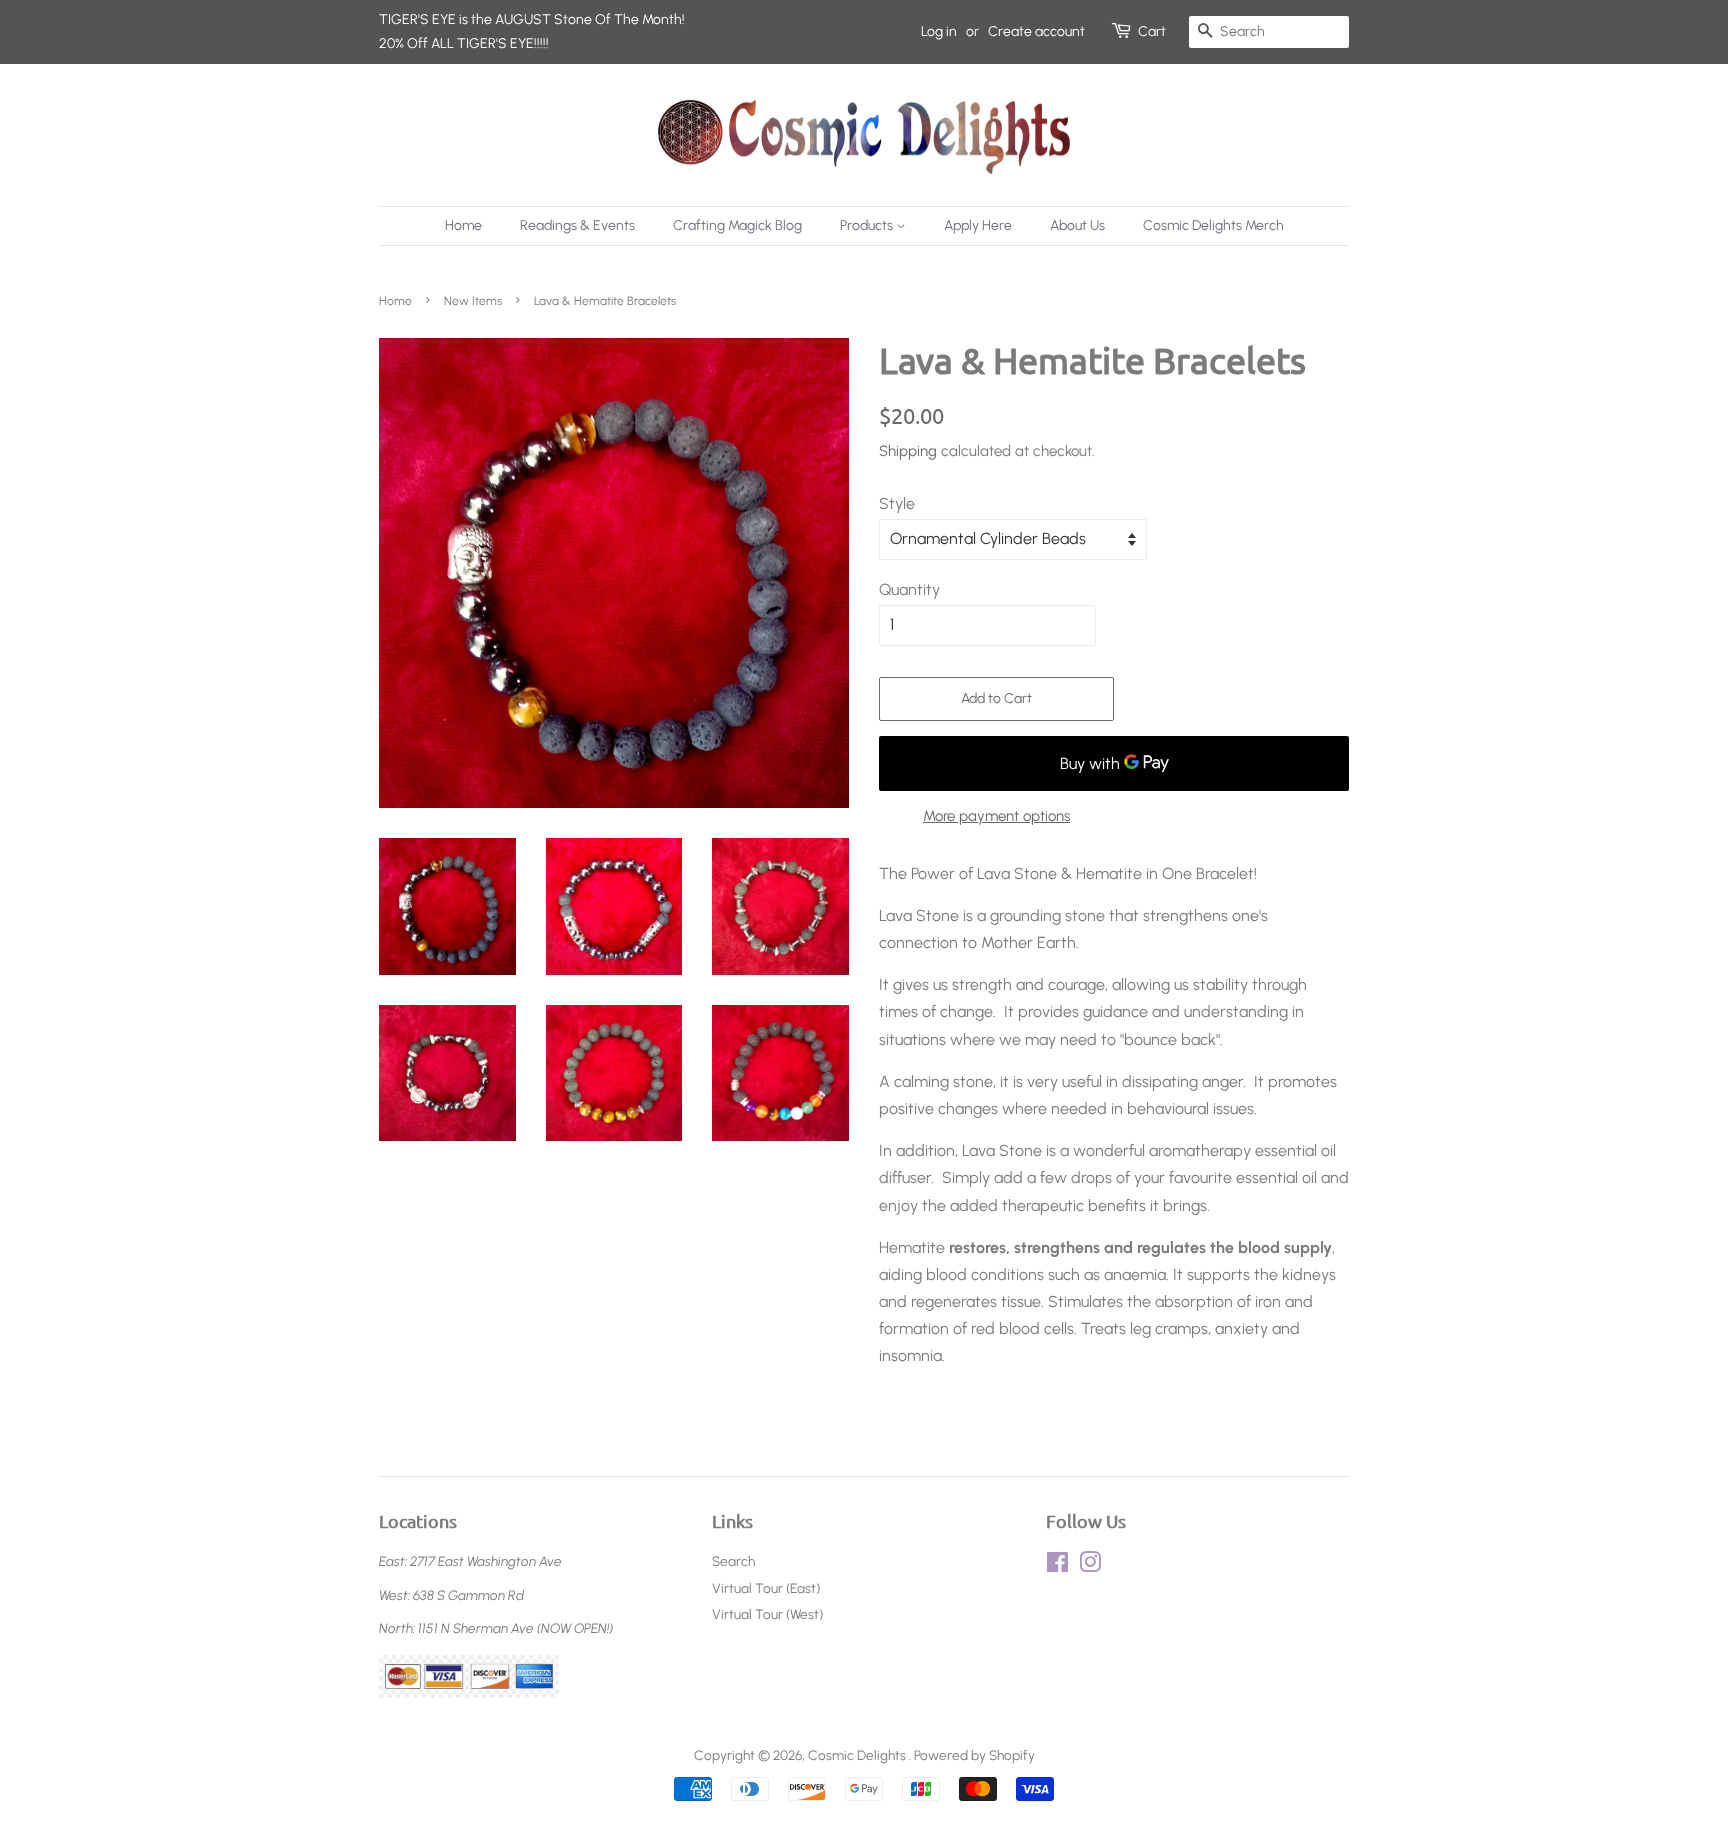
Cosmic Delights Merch (1213, 225)
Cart (1152, 31)
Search (733, 1561)
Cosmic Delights (858, 1755)
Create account (1036, 31)
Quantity (909, 589)
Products (868, 225)
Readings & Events (577, 225)
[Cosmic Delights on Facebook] (1057, 1566)
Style (897, 503)
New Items (473, 301)
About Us (1077, 225)
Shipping (908, 451)
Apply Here (978, 225)
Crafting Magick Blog (737, 225)
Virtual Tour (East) (766, 1588)
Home (463, 225)
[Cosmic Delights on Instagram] (1090, 1566)
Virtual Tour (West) (767, 1614)
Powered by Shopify (974, 1755)
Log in (939, 31)
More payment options (996, 816)
